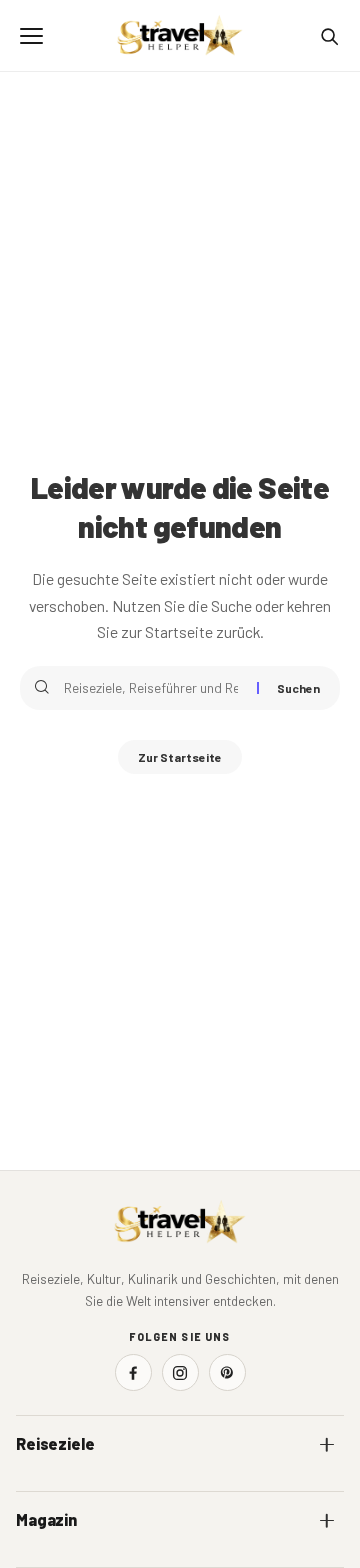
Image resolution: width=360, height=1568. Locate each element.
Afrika (34, 1484)
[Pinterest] (227, 1372)
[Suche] (329, 36)
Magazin (46, 1519)
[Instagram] (180, 1372)
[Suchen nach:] (153, 688)
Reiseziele (55, 1443)
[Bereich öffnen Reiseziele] (327, 1444)
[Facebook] (133, 1372)
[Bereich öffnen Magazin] (327, 1520)
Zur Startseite (180, 757)
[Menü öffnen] (31, 36)
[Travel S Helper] (180, 36)
